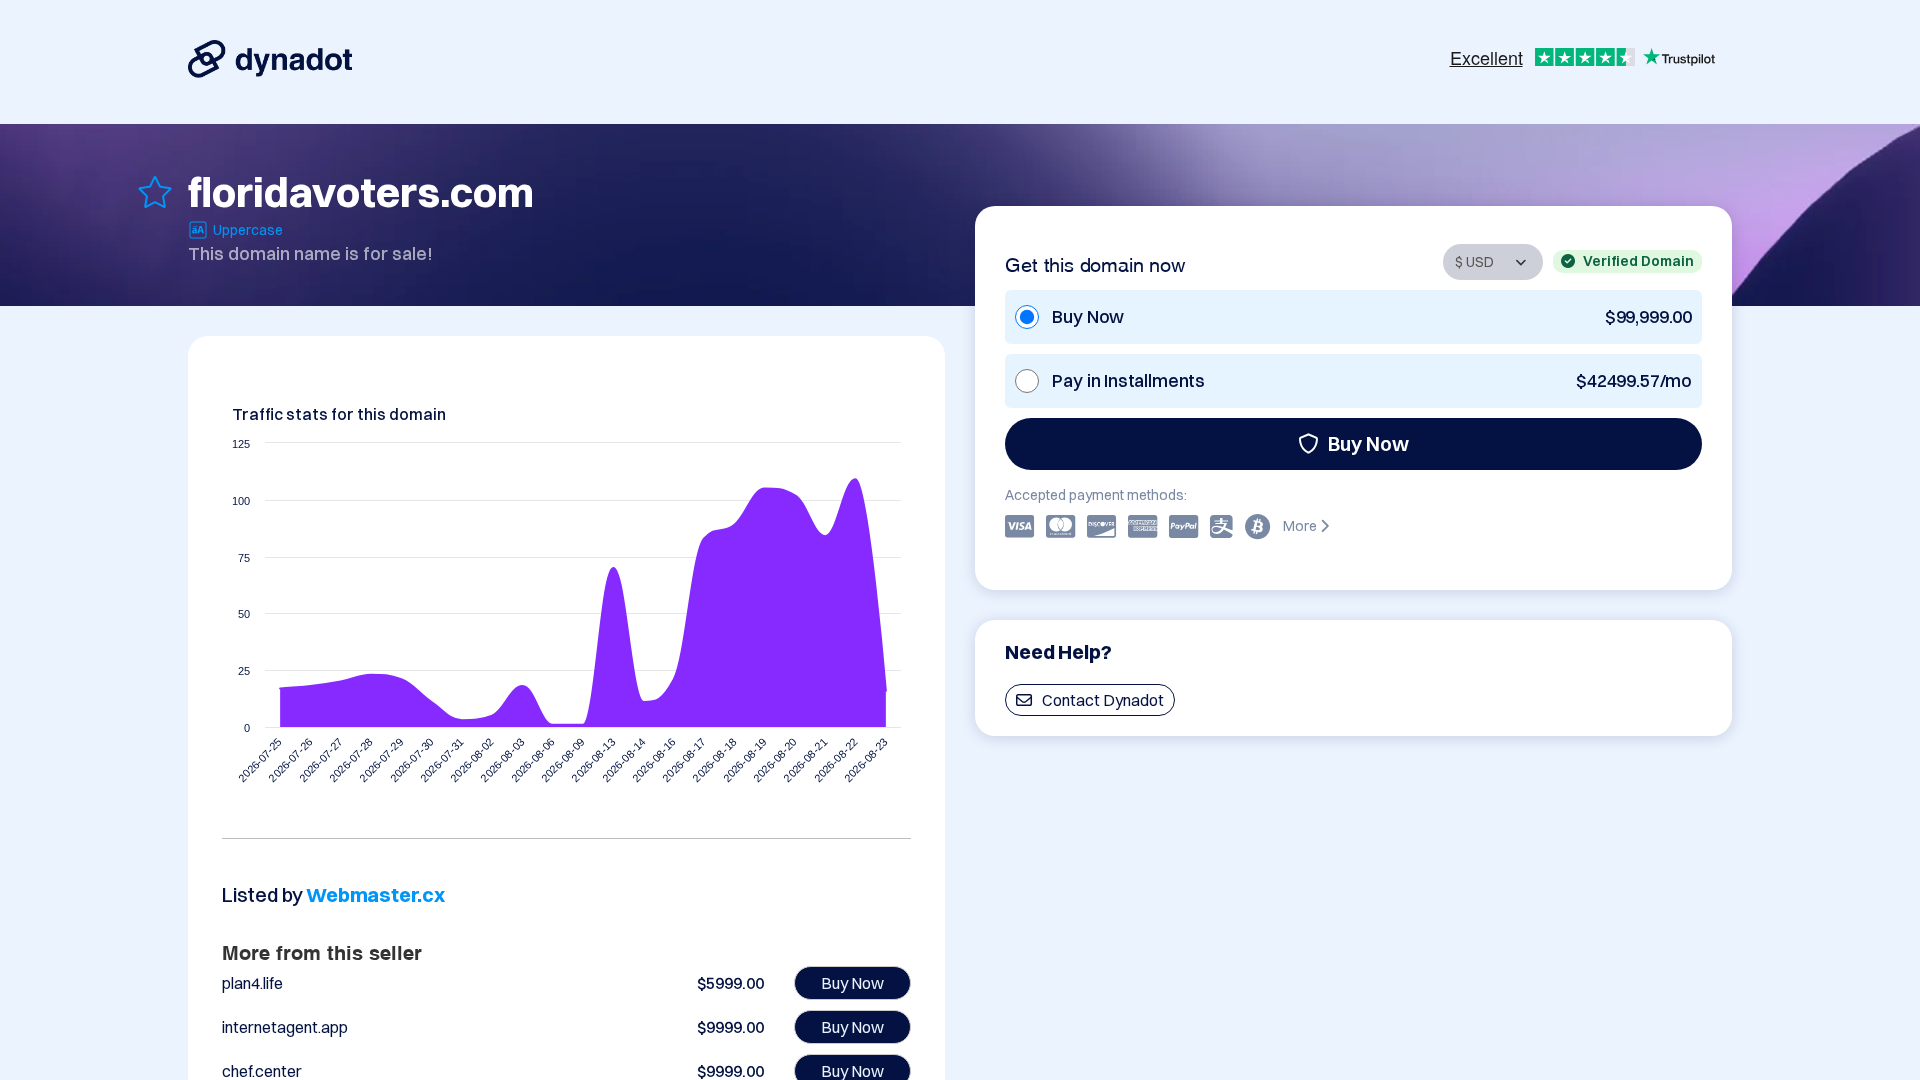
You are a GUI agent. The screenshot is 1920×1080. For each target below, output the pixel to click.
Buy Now (1368, 443)
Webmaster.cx (375, 894)
